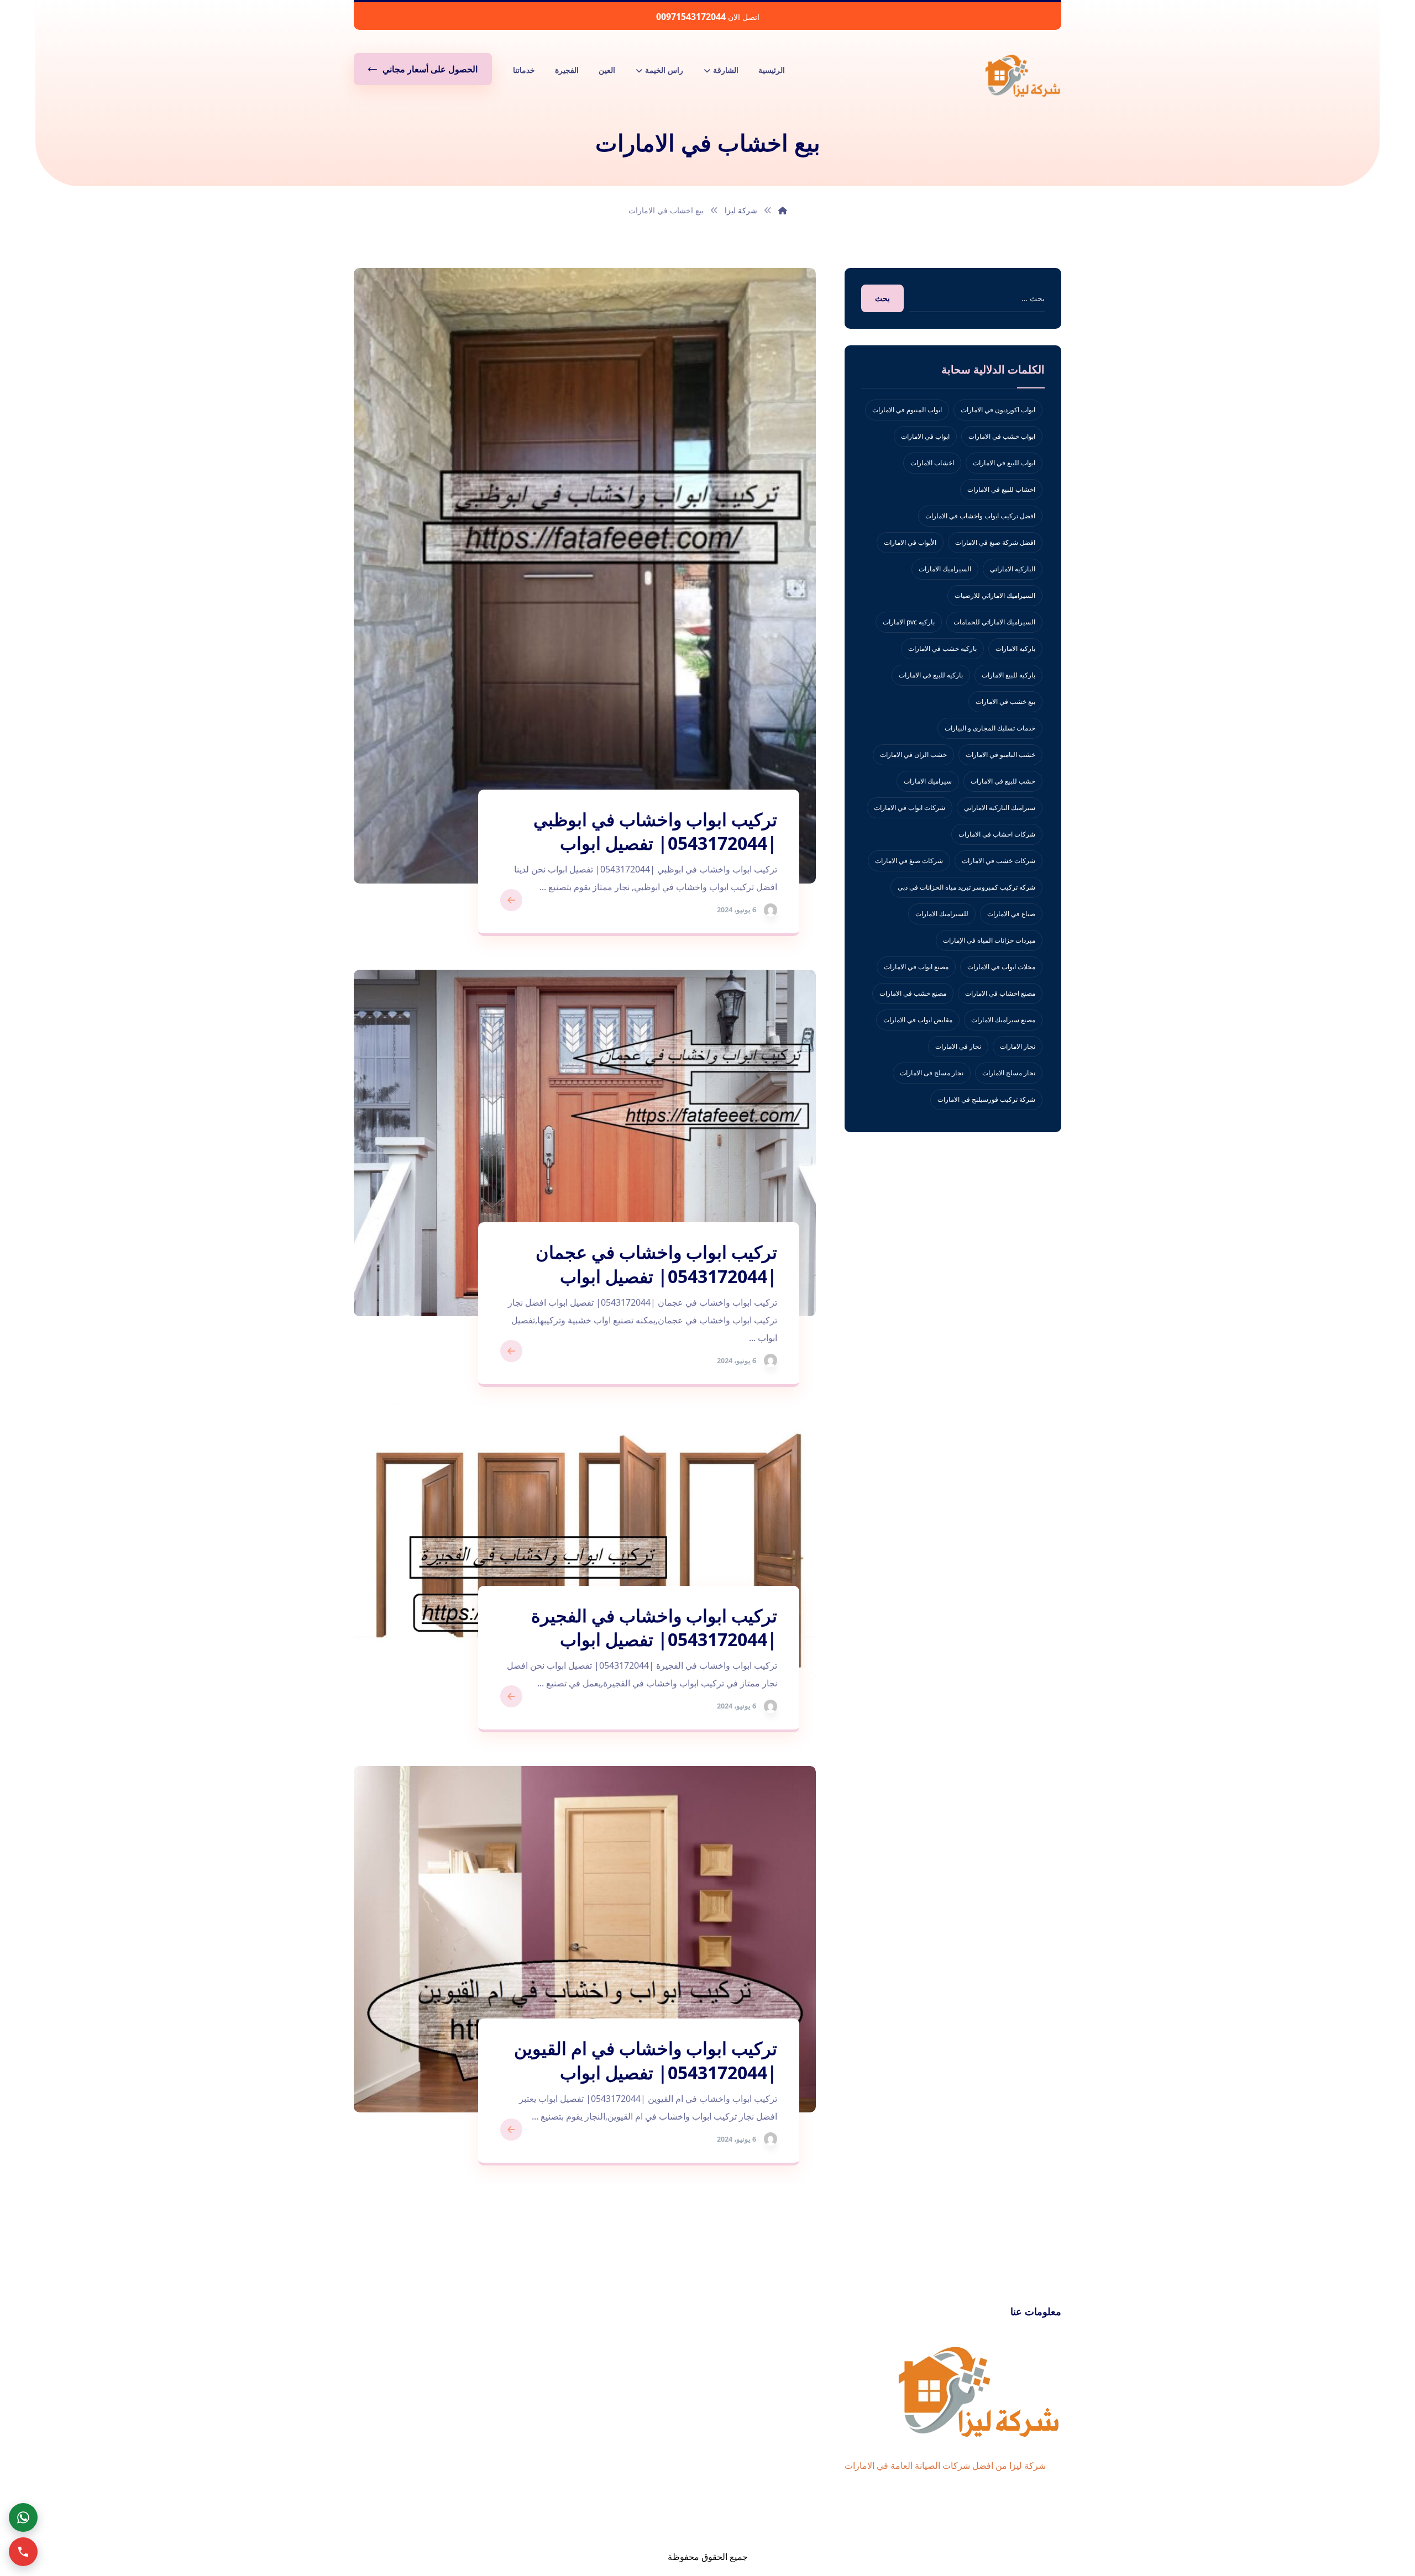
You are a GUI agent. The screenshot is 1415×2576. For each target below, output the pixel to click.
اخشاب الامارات (932, 463)
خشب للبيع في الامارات (1003, 781)
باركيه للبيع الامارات (1008, 675)
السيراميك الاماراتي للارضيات (995, 595)
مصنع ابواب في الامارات (916, 967)
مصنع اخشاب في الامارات (1000, 993)
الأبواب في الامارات (910, 542)
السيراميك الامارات (945, 569)
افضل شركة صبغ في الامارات (995, 542)
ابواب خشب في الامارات (1002, 436)
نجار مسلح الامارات (1009, 1073)
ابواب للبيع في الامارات (1004, 463)
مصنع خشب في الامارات (913, 993)
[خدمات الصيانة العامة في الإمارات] (1023, 75)
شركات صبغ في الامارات (909, 861)
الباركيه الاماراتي (1013, 569)
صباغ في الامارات (1011, 914)
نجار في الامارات (958, 1046)
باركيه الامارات (1015, 648)
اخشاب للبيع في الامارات (1001, 489)
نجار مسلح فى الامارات (932, 1073)
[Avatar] (771, 910)
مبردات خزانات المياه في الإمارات (989, 940)
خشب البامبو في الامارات (1000, 755)
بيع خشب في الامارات (1005, 701)
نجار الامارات (1018, 1046)
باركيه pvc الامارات (909, 622)
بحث (882, 298)
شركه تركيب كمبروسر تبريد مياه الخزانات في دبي (966, 887)
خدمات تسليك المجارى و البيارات (990, 728)
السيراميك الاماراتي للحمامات (994, 622)
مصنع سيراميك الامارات (1003, 1020)
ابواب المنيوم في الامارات (907, 410)
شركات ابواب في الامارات (910, 808)
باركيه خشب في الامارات (942, 648)
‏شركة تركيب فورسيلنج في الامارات (986, 1099)
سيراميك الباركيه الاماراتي (1000, 808)
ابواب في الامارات (925, 436)
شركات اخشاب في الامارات (997, 834)
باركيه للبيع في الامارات (931, 675)
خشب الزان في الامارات (913, 755)
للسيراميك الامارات (942, 914)
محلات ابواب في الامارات (1001, 967)
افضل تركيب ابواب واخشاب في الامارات (980, 516)
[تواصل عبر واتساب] (23, 2517)
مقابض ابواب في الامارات (918, 1020)
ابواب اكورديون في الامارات (998, 410)
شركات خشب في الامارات (999, 861)
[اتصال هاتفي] (23, 2552)
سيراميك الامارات (928, 781)
